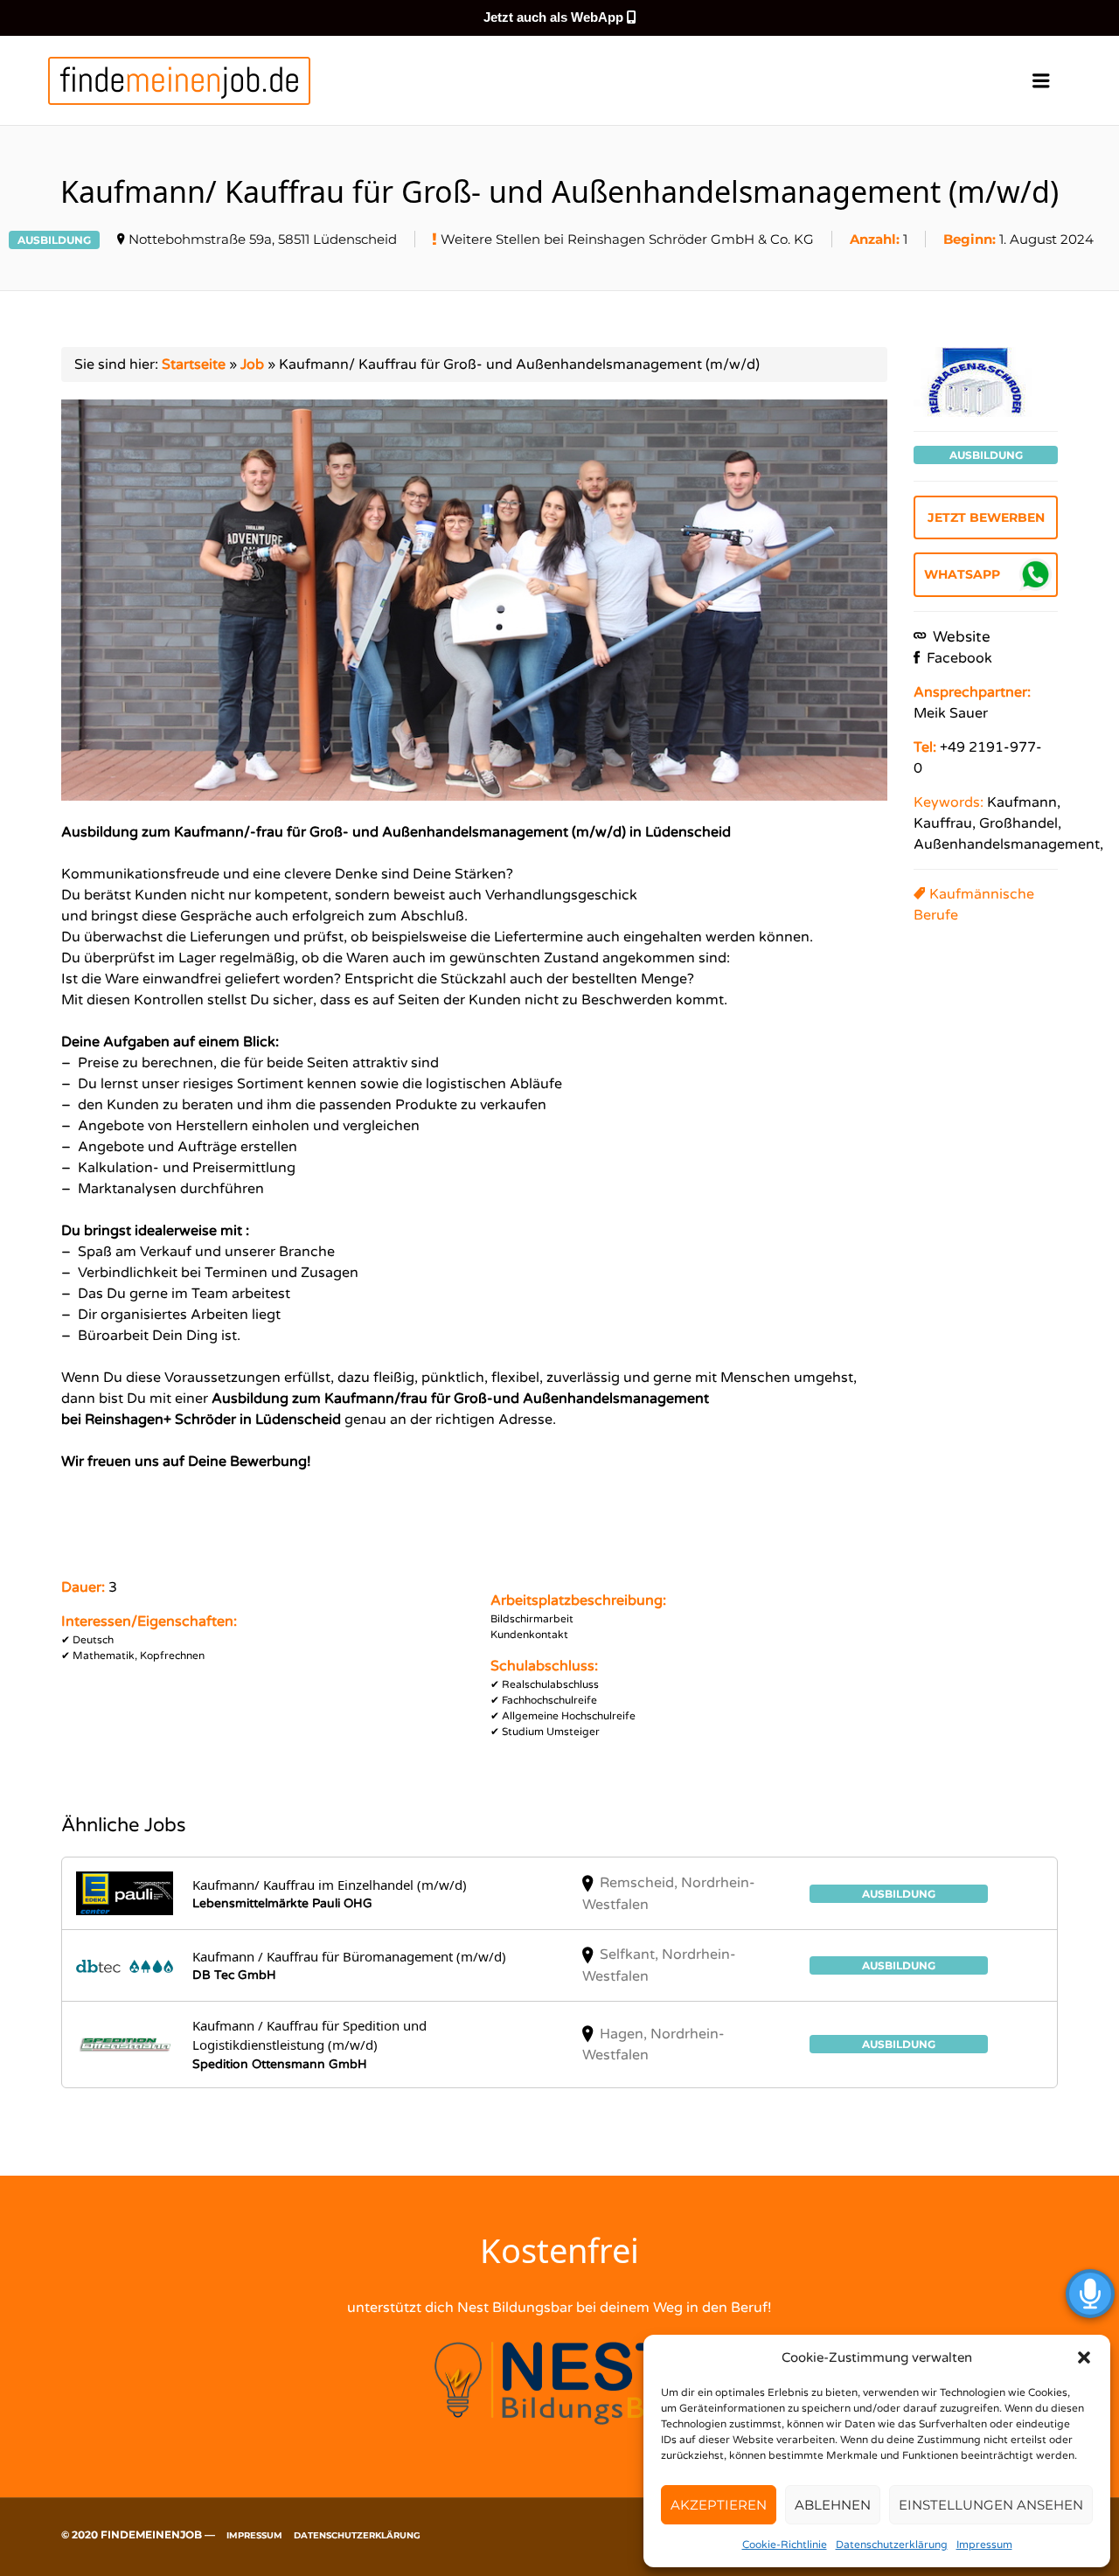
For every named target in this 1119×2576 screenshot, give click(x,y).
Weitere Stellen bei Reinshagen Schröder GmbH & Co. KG (627, 239)
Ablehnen (833, 2505)
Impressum (984, 2545)
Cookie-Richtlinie (785, 2545)
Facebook (958, 658)
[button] (1084, 2357)
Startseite (194, 365)
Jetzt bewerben (986, 517)
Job (252, 365)
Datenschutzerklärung (892, 2545)
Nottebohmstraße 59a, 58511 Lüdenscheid (263, 239)
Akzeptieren (719, 2505)
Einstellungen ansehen (991, 2505)
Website (960, 637)
